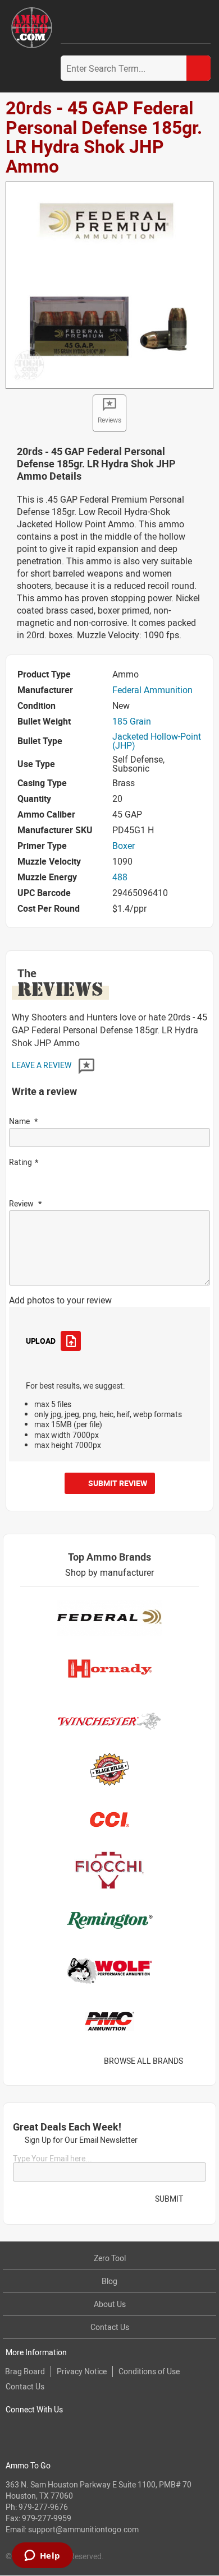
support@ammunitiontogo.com (83, 2529)
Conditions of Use (149, 2371)
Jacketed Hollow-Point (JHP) (157, 741)
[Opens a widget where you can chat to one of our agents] (42, 2556)
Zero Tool (110, 2258)
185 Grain (132, 721)
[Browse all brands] (197, 2061)
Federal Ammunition (152, 690)
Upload (40, 1341)
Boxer (124, 846)
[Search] (199, 68)
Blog (109, 2281)
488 (120, 877)
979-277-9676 (43, 2507)
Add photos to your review (60, 1300)
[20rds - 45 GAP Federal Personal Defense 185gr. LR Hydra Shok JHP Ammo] (109, 284)
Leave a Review (42, 1065)
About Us (110, 2304)
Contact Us (110, 2327)
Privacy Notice (82, 2371)
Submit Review (118, 1483)
